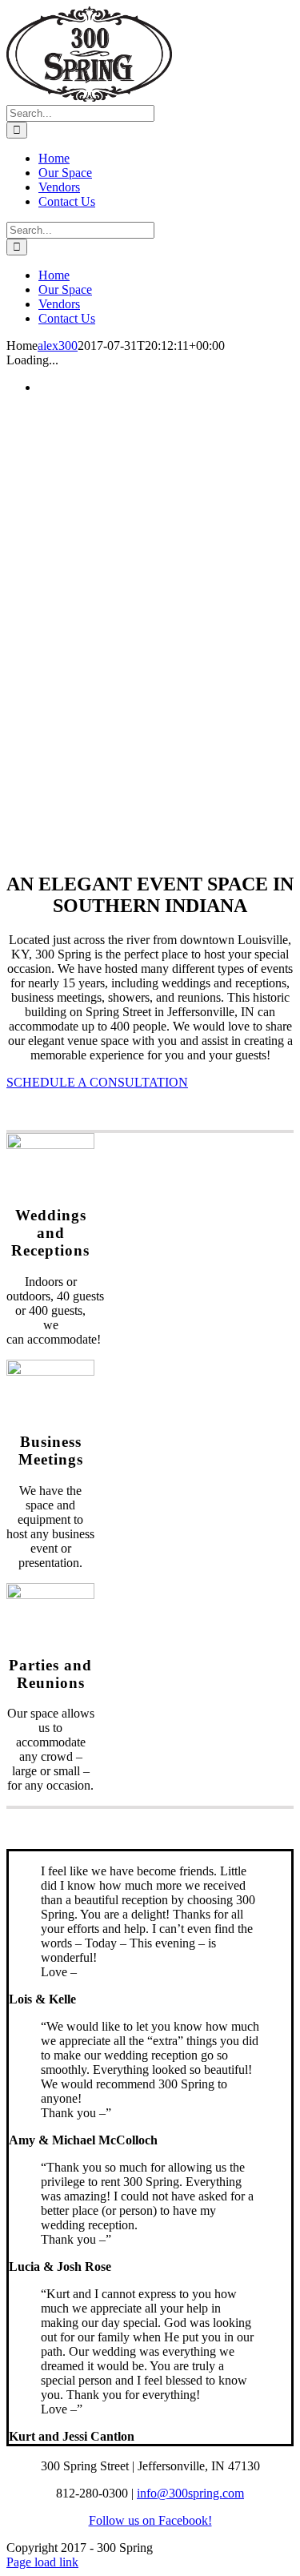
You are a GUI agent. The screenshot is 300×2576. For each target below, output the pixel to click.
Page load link (42, 2562)
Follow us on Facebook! (150, 2520)
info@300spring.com (190, 2493)
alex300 (58, 346)
